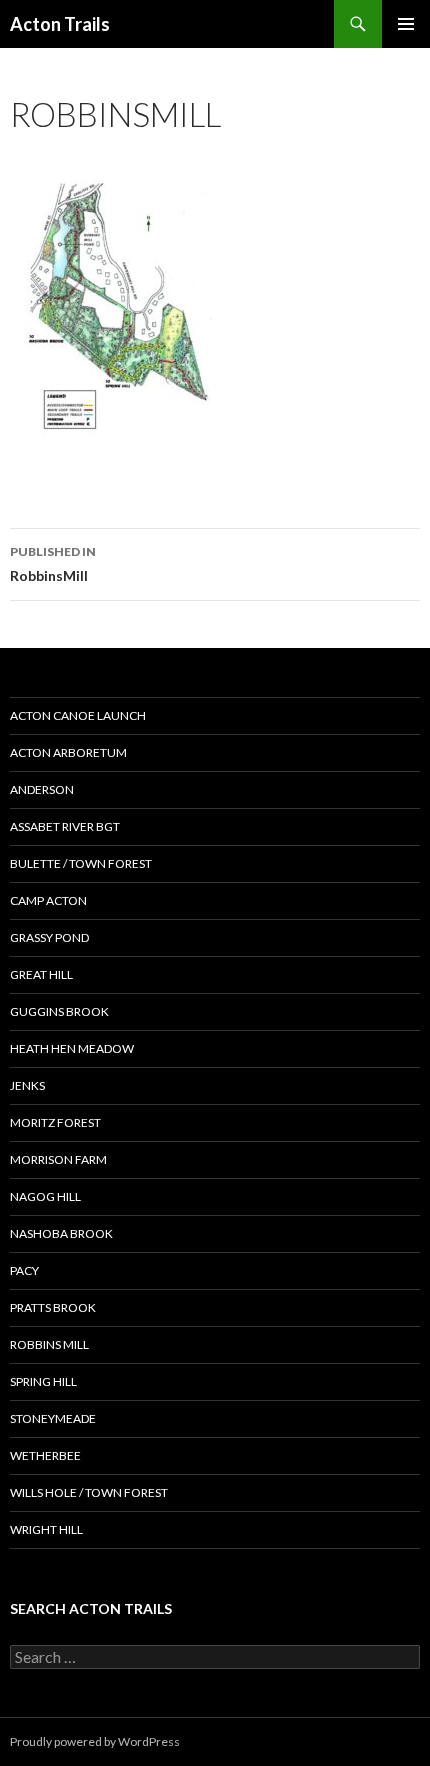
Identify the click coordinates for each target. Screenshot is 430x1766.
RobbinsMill (53, 564)
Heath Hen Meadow (72, 1048)
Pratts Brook (53, 1307)
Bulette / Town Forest (81, 863)
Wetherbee (45, 1455)
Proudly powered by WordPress (95, 1741)
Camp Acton (48, 900)
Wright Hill (46, 1529)
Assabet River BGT (65, 826)
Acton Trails (60, 24)
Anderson (42, 789)
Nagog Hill (45, 1196)
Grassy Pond (49, 937)
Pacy (24, 1270)
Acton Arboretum (68, 752)
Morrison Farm (58, 1159)
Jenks (27, 1085)
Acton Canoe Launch (78, 715)
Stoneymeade (53, 1418)
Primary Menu (406, 24)
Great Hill (41, 974)
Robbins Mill (49, 1344)
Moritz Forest (55, 1122)
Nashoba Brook (61, 1233)
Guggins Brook (59, 1011)
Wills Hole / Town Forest (89, 1492)
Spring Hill (43, 1381)
